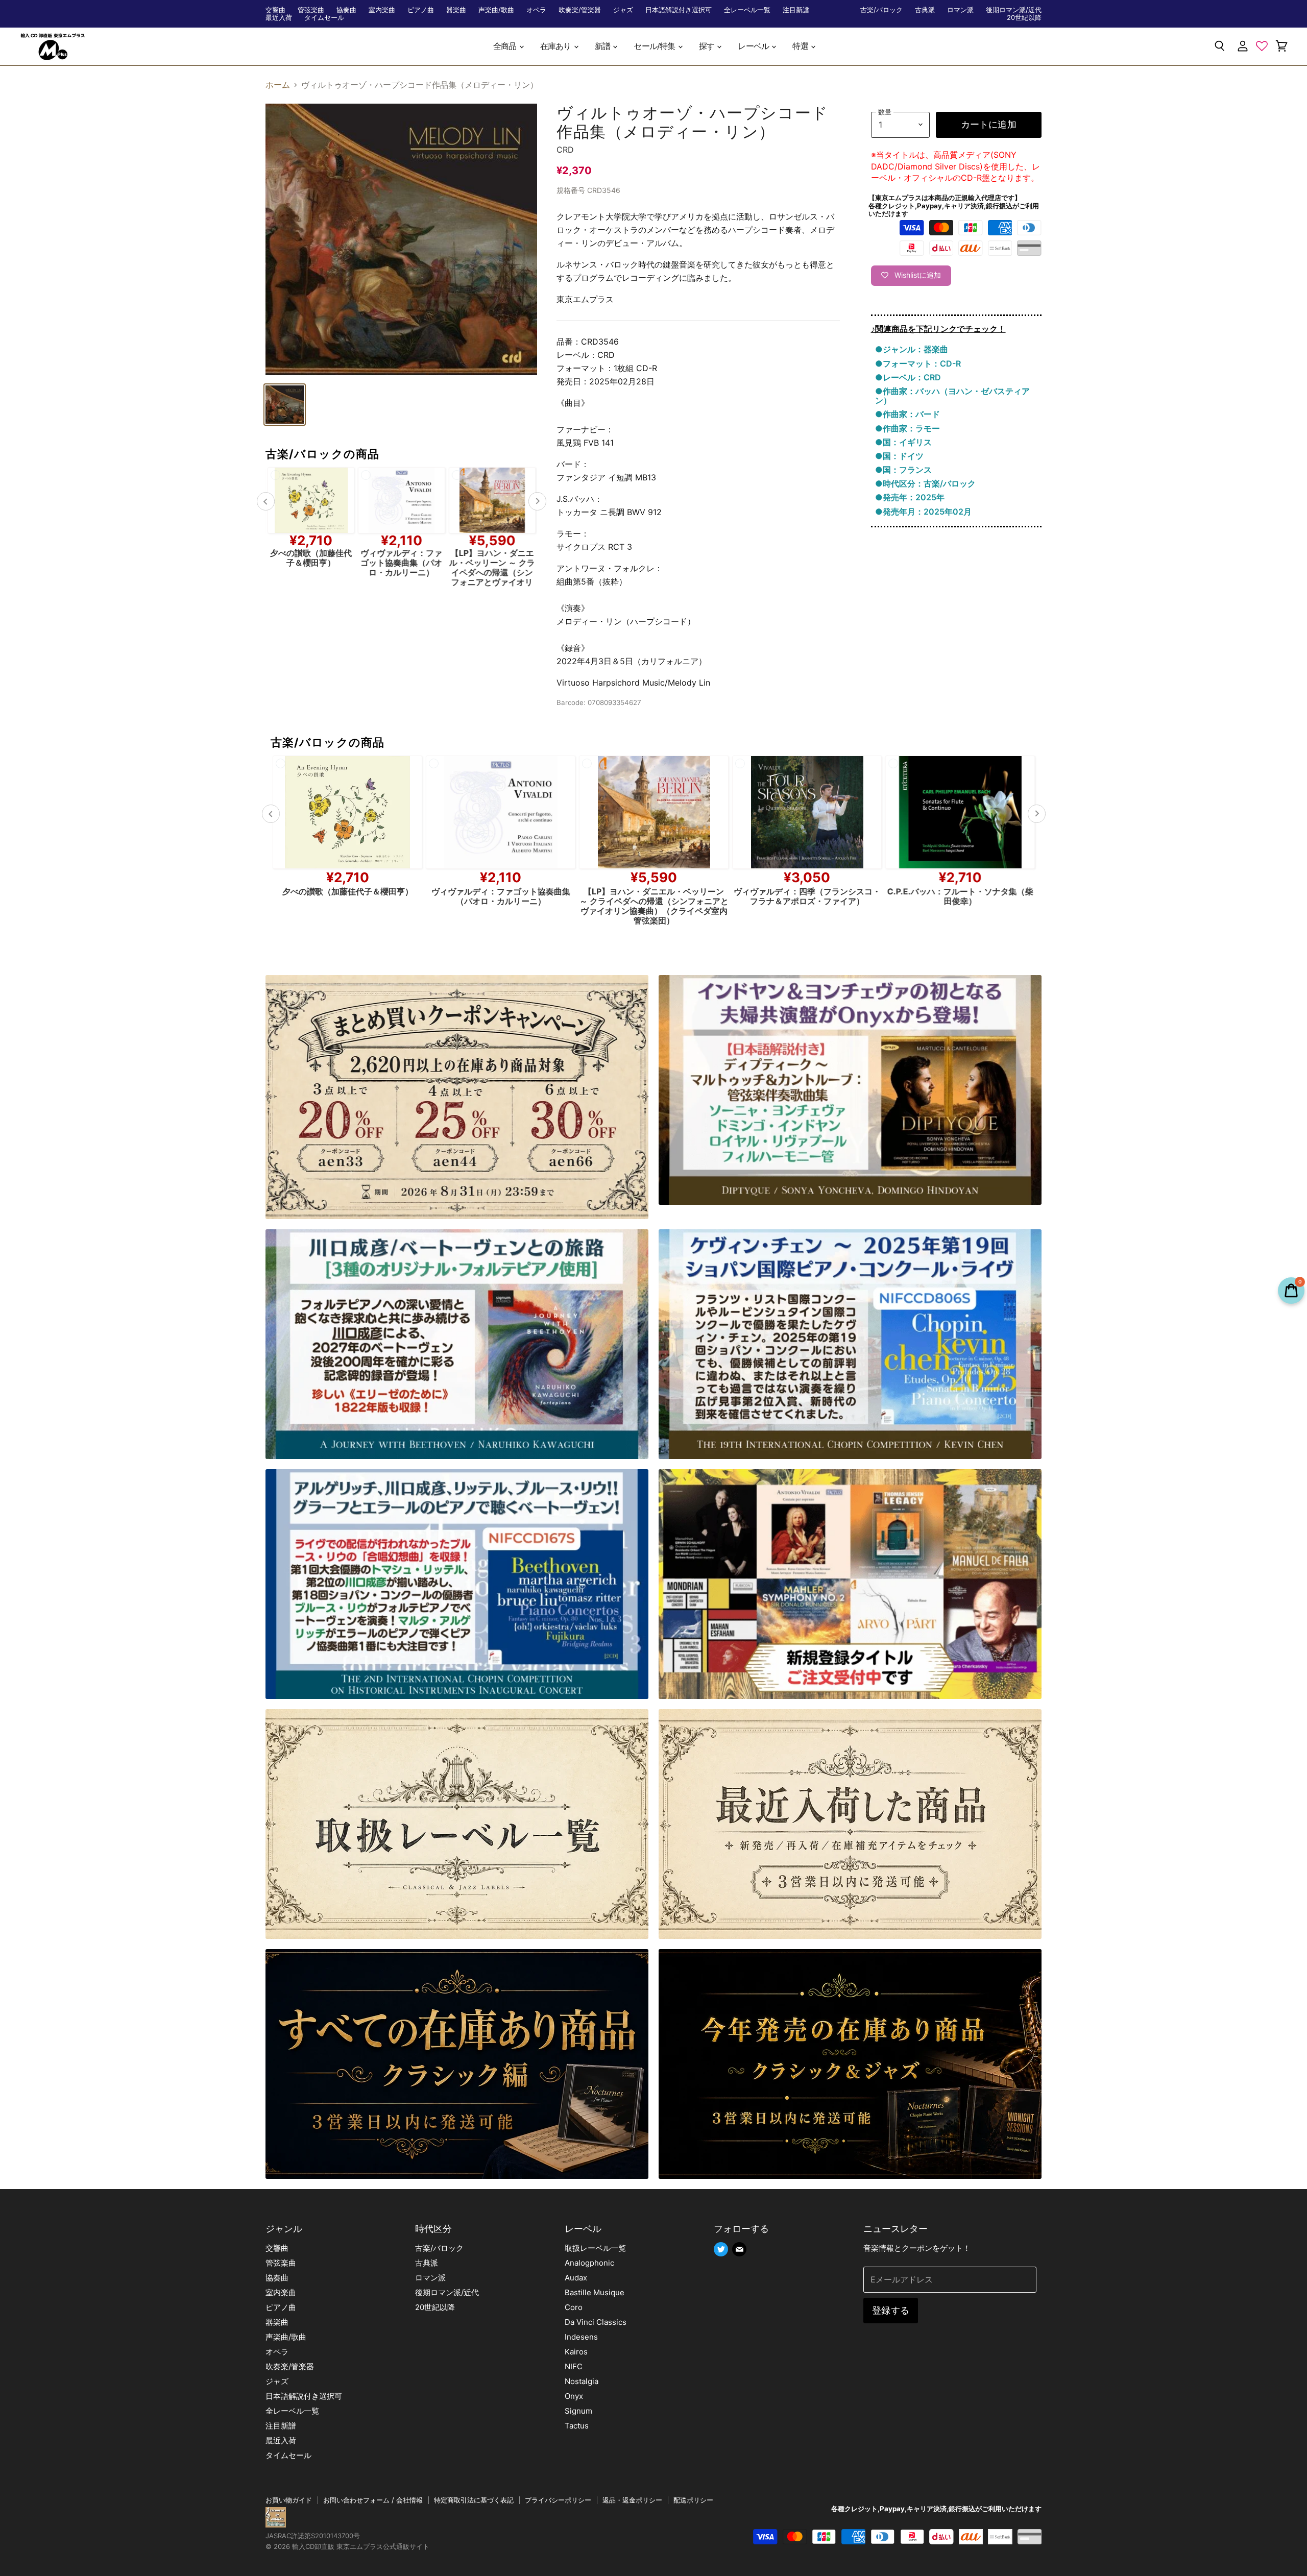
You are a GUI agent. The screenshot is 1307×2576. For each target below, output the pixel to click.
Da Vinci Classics (596, 2322)
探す (708, 46)
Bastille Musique (595, 2292)
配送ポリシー (693, 2500)
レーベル (754, 46)
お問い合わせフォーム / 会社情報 (373, 2500)
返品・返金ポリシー (632, 2500)
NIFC (574, 2366)
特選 (801, 46)
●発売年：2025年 (910, 497)
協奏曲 (346, 10)
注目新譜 (796, 10)
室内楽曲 (382, 10)
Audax (576, 2278)
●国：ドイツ (899, 456)
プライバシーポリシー (558, 2500)
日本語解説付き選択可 (679, 10)
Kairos (576, 2352)
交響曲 (275, 10)
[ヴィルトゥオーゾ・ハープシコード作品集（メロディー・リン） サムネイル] (285, 405)
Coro (574, 2307)
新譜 (603, 46)
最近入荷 (279, 18)
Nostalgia (582, 2381)
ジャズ (623, 10)
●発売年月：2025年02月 (923, 512)
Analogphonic (589, 2263)
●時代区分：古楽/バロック (925, 483)
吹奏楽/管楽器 (580, 10)
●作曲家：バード (907, 414)
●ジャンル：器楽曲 (912, 349)
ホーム (278, 85)
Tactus (577, 2426)
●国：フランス (903, 470)
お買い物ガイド (289, 2500)
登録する (891, 2310)
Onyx (574, 2396)
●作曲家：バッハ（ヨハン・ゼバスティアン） (952, 396)
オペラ (536, 10)
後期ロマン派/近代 (1014, 10)
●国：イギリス (903, 442)
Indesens (581, 2337)
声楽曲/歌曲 (496, 10)
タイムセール (324, 18)
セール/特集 (655, 46)
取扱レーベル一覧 (595, 2248)
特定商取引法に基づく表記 (474, 2500)
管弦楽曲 (311, 10)
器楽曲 (456, 10)
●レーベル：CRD (908, 377)
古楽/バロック (881, 10)
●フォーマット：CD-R (918, 363)
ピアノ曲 (421, 10)
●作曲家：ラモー (907, 428)
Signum (578, 2411)
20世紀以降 (1024, 18)
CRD (565, 150)
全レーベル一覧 (747, 10)
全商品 (506, 46)
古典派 (925, 10)
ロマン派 (960, 10)
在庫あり (556, 46)
